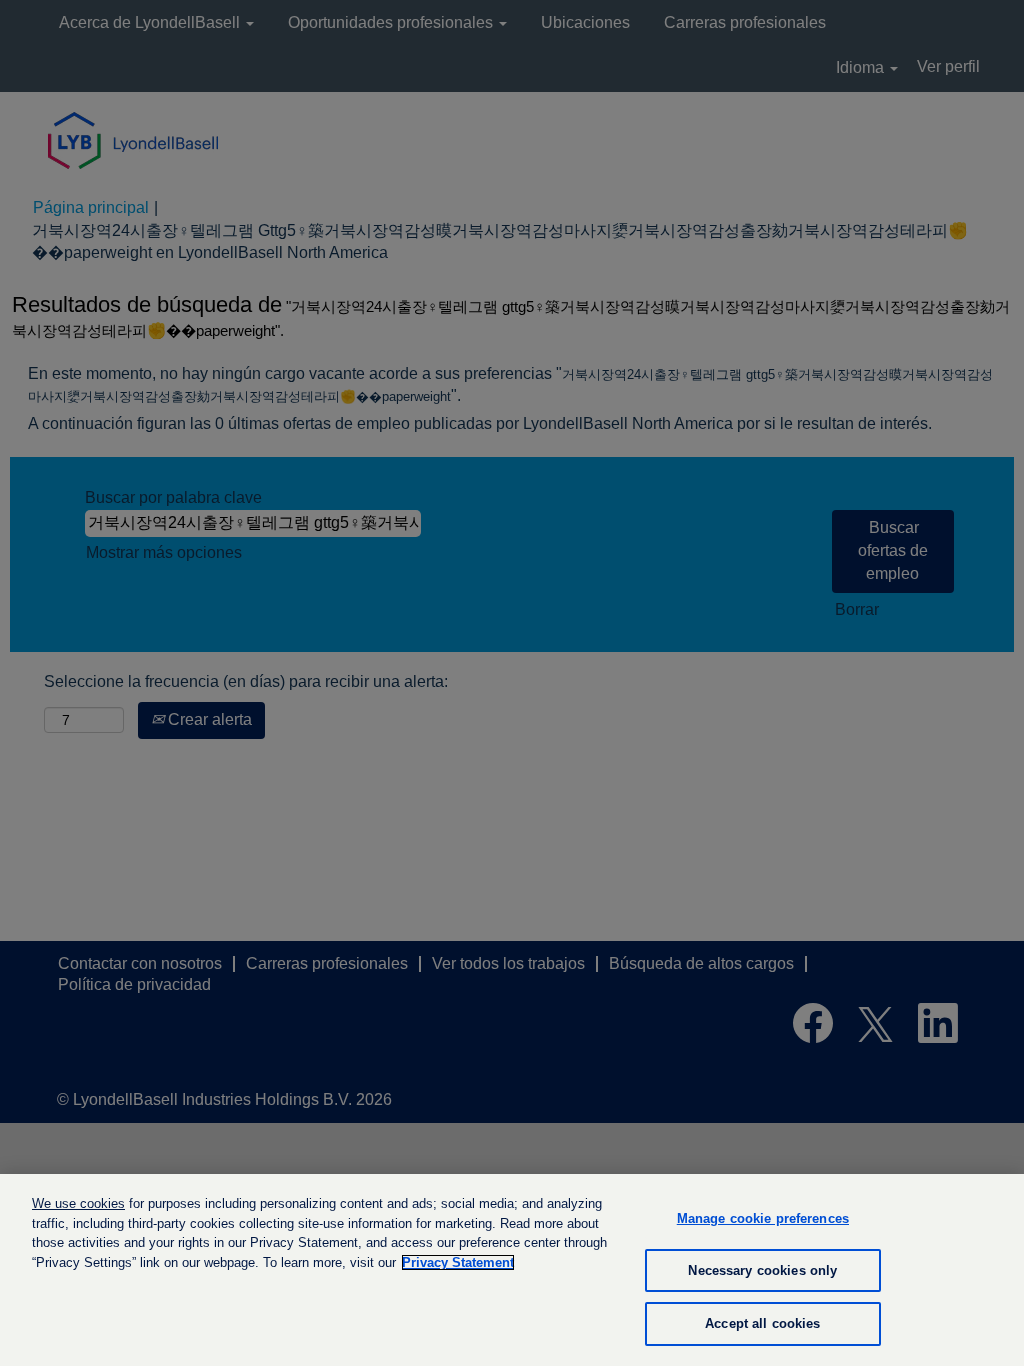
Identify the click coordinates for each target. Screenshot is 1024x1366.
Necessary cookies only (762, 1270)
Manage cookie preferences (763, 1218)
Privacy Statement (458, 1262)
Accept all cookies (762, 1323)
